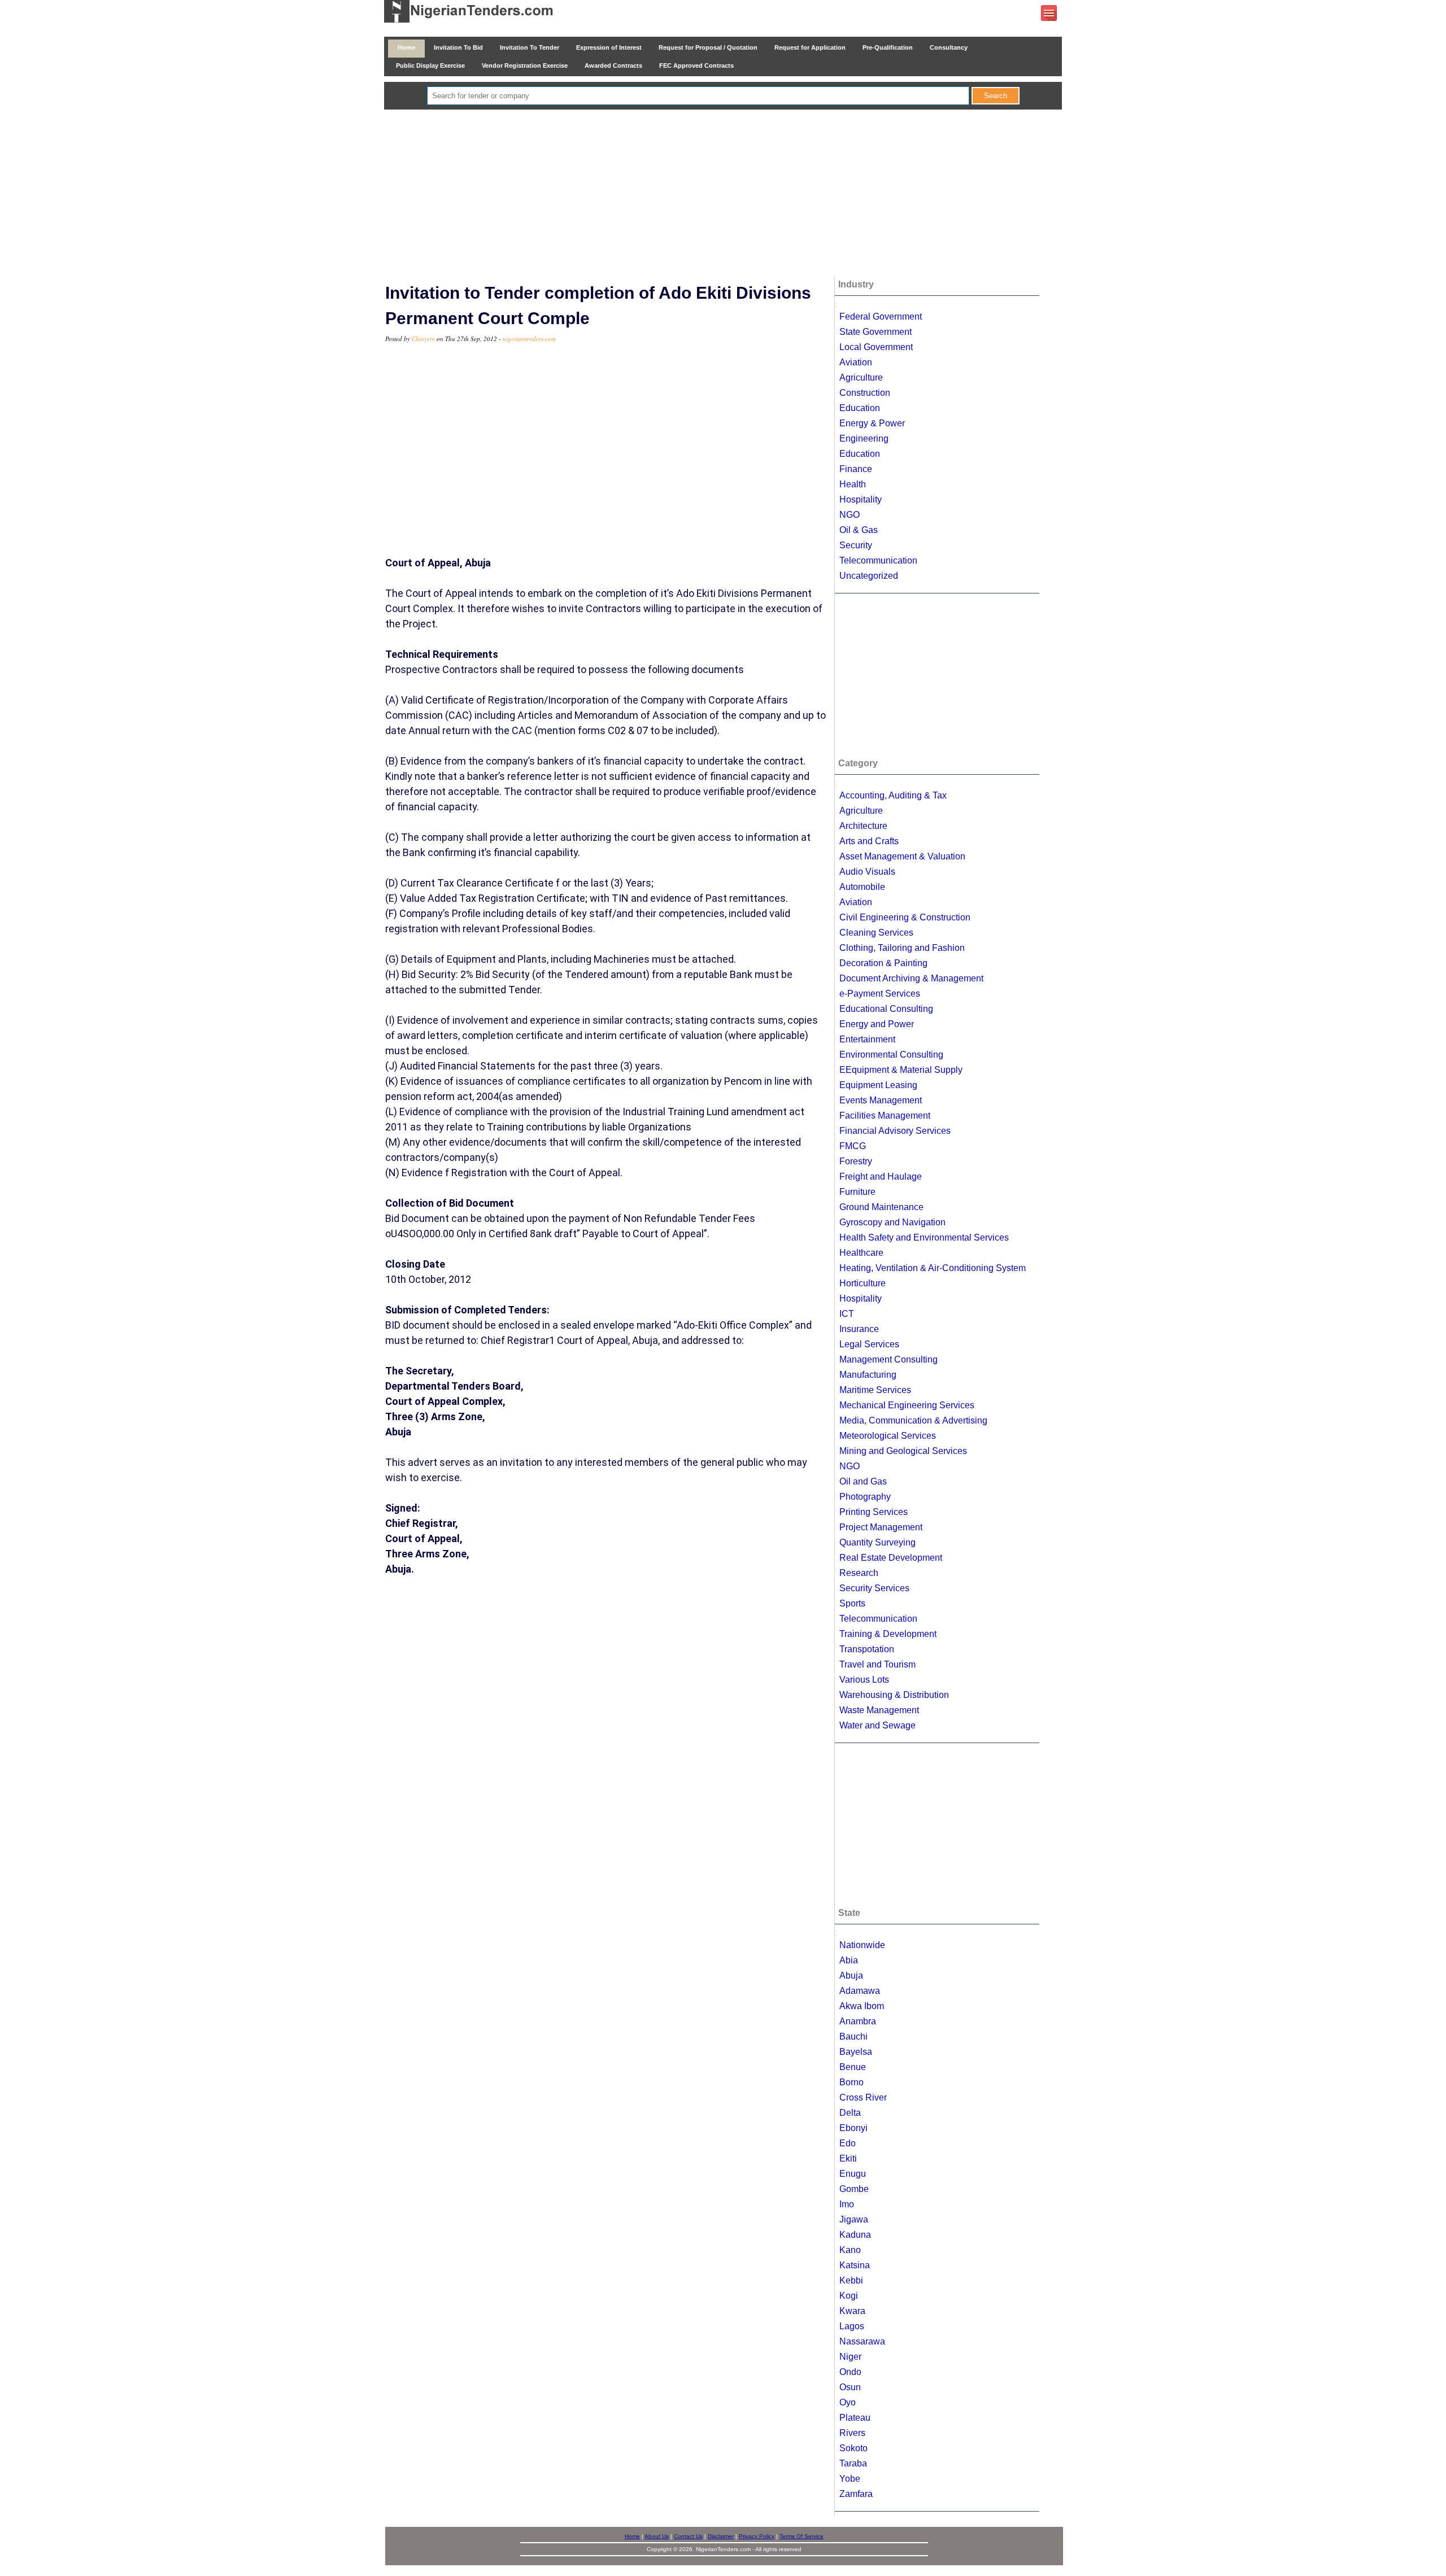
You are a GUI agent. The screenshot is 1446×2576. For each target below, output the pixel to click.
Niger (850, 2357)
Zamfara (856, 2494)
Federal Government (881, 316)
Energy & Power (872, 423)
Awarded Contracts (613, 66)
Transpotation (867, 1649)
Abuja (851, 1975)
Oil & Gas (859, 530)
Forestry (856, 1161)
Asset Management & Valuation (902, 856)
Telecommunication (878, 560)
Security (856, 545)
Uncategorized (869, 576)
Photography (865, 1497)
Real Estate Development (891, 1558)
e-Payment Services (880, 994)
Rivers (852, 2433)
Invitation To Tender (530, 47)
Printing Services (874, 1512)
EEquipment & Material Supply (901, 1070)
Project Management (881, 1527)
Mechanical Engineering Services (907, 1405)
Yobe (850, 2479)
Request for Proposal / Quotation (708, 47)
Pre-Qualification (888, 47)
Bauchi (853, 2036)
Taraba (853, 2463)
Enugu (853, 2174)
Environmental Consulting (891, 1055)
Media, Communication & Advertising (913, 1420)
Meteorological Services (888, 1436)
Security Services (874, 1588)
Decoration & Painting (883, 963)
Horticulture (863, 1283)
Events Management (881, 1100)
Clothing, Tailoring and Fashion (902, 948)
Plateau (855, 2418)
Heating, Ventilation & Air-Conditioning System (933, 1268)
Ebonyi (853, 2128)
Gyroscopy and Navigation (892, 1222)
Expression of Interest (609, 47)
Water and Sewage (877, 1725)
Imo (847, 2204)
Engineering (864, 438)
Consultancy (949, 47)
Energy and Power (877, 1024)
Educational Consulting (886, 1009)
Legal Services (869, 1344)
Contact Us (688, 2536)
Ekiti (848, 2158)
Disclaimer (721, 2536)
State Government (876, 332)
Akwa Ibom (862, 2006)
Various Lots (864, 1680)
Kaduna (855, 2235)
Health (853, 484)
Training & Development (888, 1634)
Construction (865, 393)
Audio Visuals (867, 872)
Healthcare (861, 1253)
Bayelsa (856, 2052)
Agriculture (861, 377)
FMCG (853, 1146)
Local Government (876, 347)
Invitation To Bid (458, 47)
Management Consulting (888, 1359)
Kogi (849, 2296)
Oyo (848, 2402)
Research (859, 1573)
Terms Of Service (802, 2536)
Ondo (850, 2372)
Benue (853, 2067)
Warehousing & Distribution (894, 1695)
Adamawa (860, 1991)
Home (406, 47)
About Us (657, 2536)
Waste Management (879, 1710)
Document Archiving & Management (911, 978)
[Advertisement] (723, 194)
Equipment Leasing (878, 1085)
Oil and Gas (863, 1481)
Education (860, 408)
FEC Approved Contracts (696, 66)
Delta (850, 2113)
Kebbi (851, 2280)
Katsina (855, 2265)
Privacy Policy (757, 2536)
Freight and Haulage (881, 1176)
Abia (849, 1960)
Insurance (859, 1329)
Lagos (852, 2326)
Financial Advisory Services (895, 1131)
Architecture (863, 826)
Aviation (856, 362)
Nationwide (862, 1945)
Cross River (863, 2097)
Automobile (862, 887)
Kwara (852, 2311)
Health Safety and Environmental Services (924, 1237)
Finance (856, 469)
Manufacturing (868, 1375)
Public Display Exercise (430, 66)
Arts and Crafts (869, 841)
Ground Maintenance (881, 1207)
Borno (852, 2082)
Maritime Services (875, 1390)
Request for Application (810, 47)
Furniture (857, 1192)
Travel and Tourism (877, 1664)
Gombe (854, 2189)
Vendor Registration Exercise (525, 66)
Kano (850, 2250)
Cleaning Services (876, 933)
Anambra (858, 2021)
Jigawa (854, 2219)
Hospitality (861, 499)
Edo (848, 2143)
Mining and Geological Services (903, 1451)
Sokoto (853, 2448)
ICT (847, 1314)
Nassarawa (862, 2341)
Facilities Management (885, 1115)
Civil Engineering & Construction (905, 917)
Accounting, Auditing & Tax (893, 795)
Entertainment (867, 1039)
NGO (850, 515)
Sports (852, 1603)
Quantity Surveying (877, 1542)
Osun (850, 2387)
